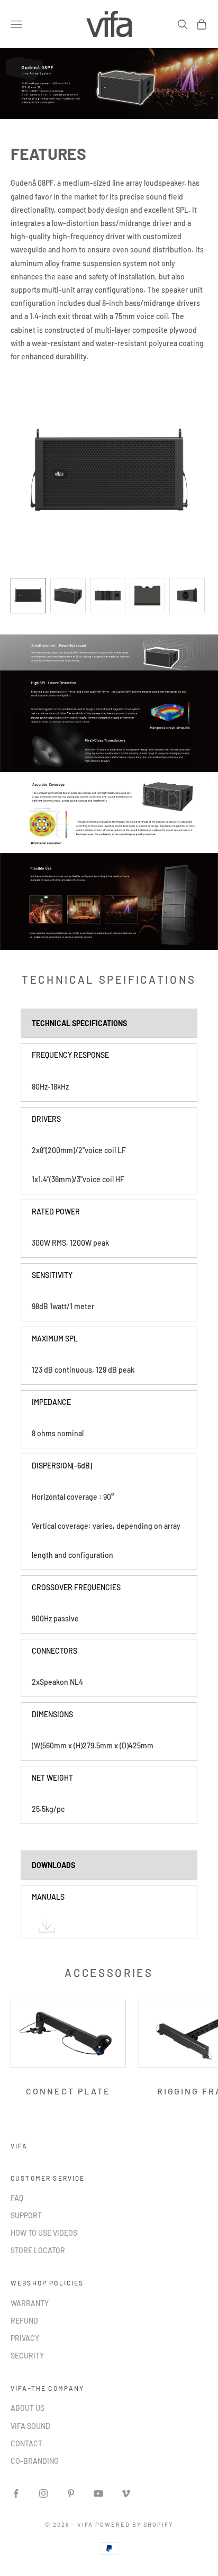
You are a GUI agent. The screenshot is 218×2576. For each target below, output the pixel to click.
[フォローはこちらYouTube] (98, 2493)
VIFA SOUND (30, 2426)
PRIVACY (25, 2338)
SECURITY (27, 2356)
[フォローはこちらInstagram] (43, 2493)
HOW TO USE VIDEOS (44, 2233)
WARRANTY (30, 2303)
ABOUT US (28, 2408)
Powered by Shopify (134, 2524)
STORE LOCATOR (38, 2250)
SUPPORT (26, 2215)
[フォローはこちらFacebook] (16, 2493)
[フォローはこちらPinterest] (71, 2493)
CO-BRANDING (35, 2461)
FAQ (17, 2198)
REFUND (24, 2321)
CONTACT (26, 2443)
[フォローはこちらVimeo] (126, 2493)
